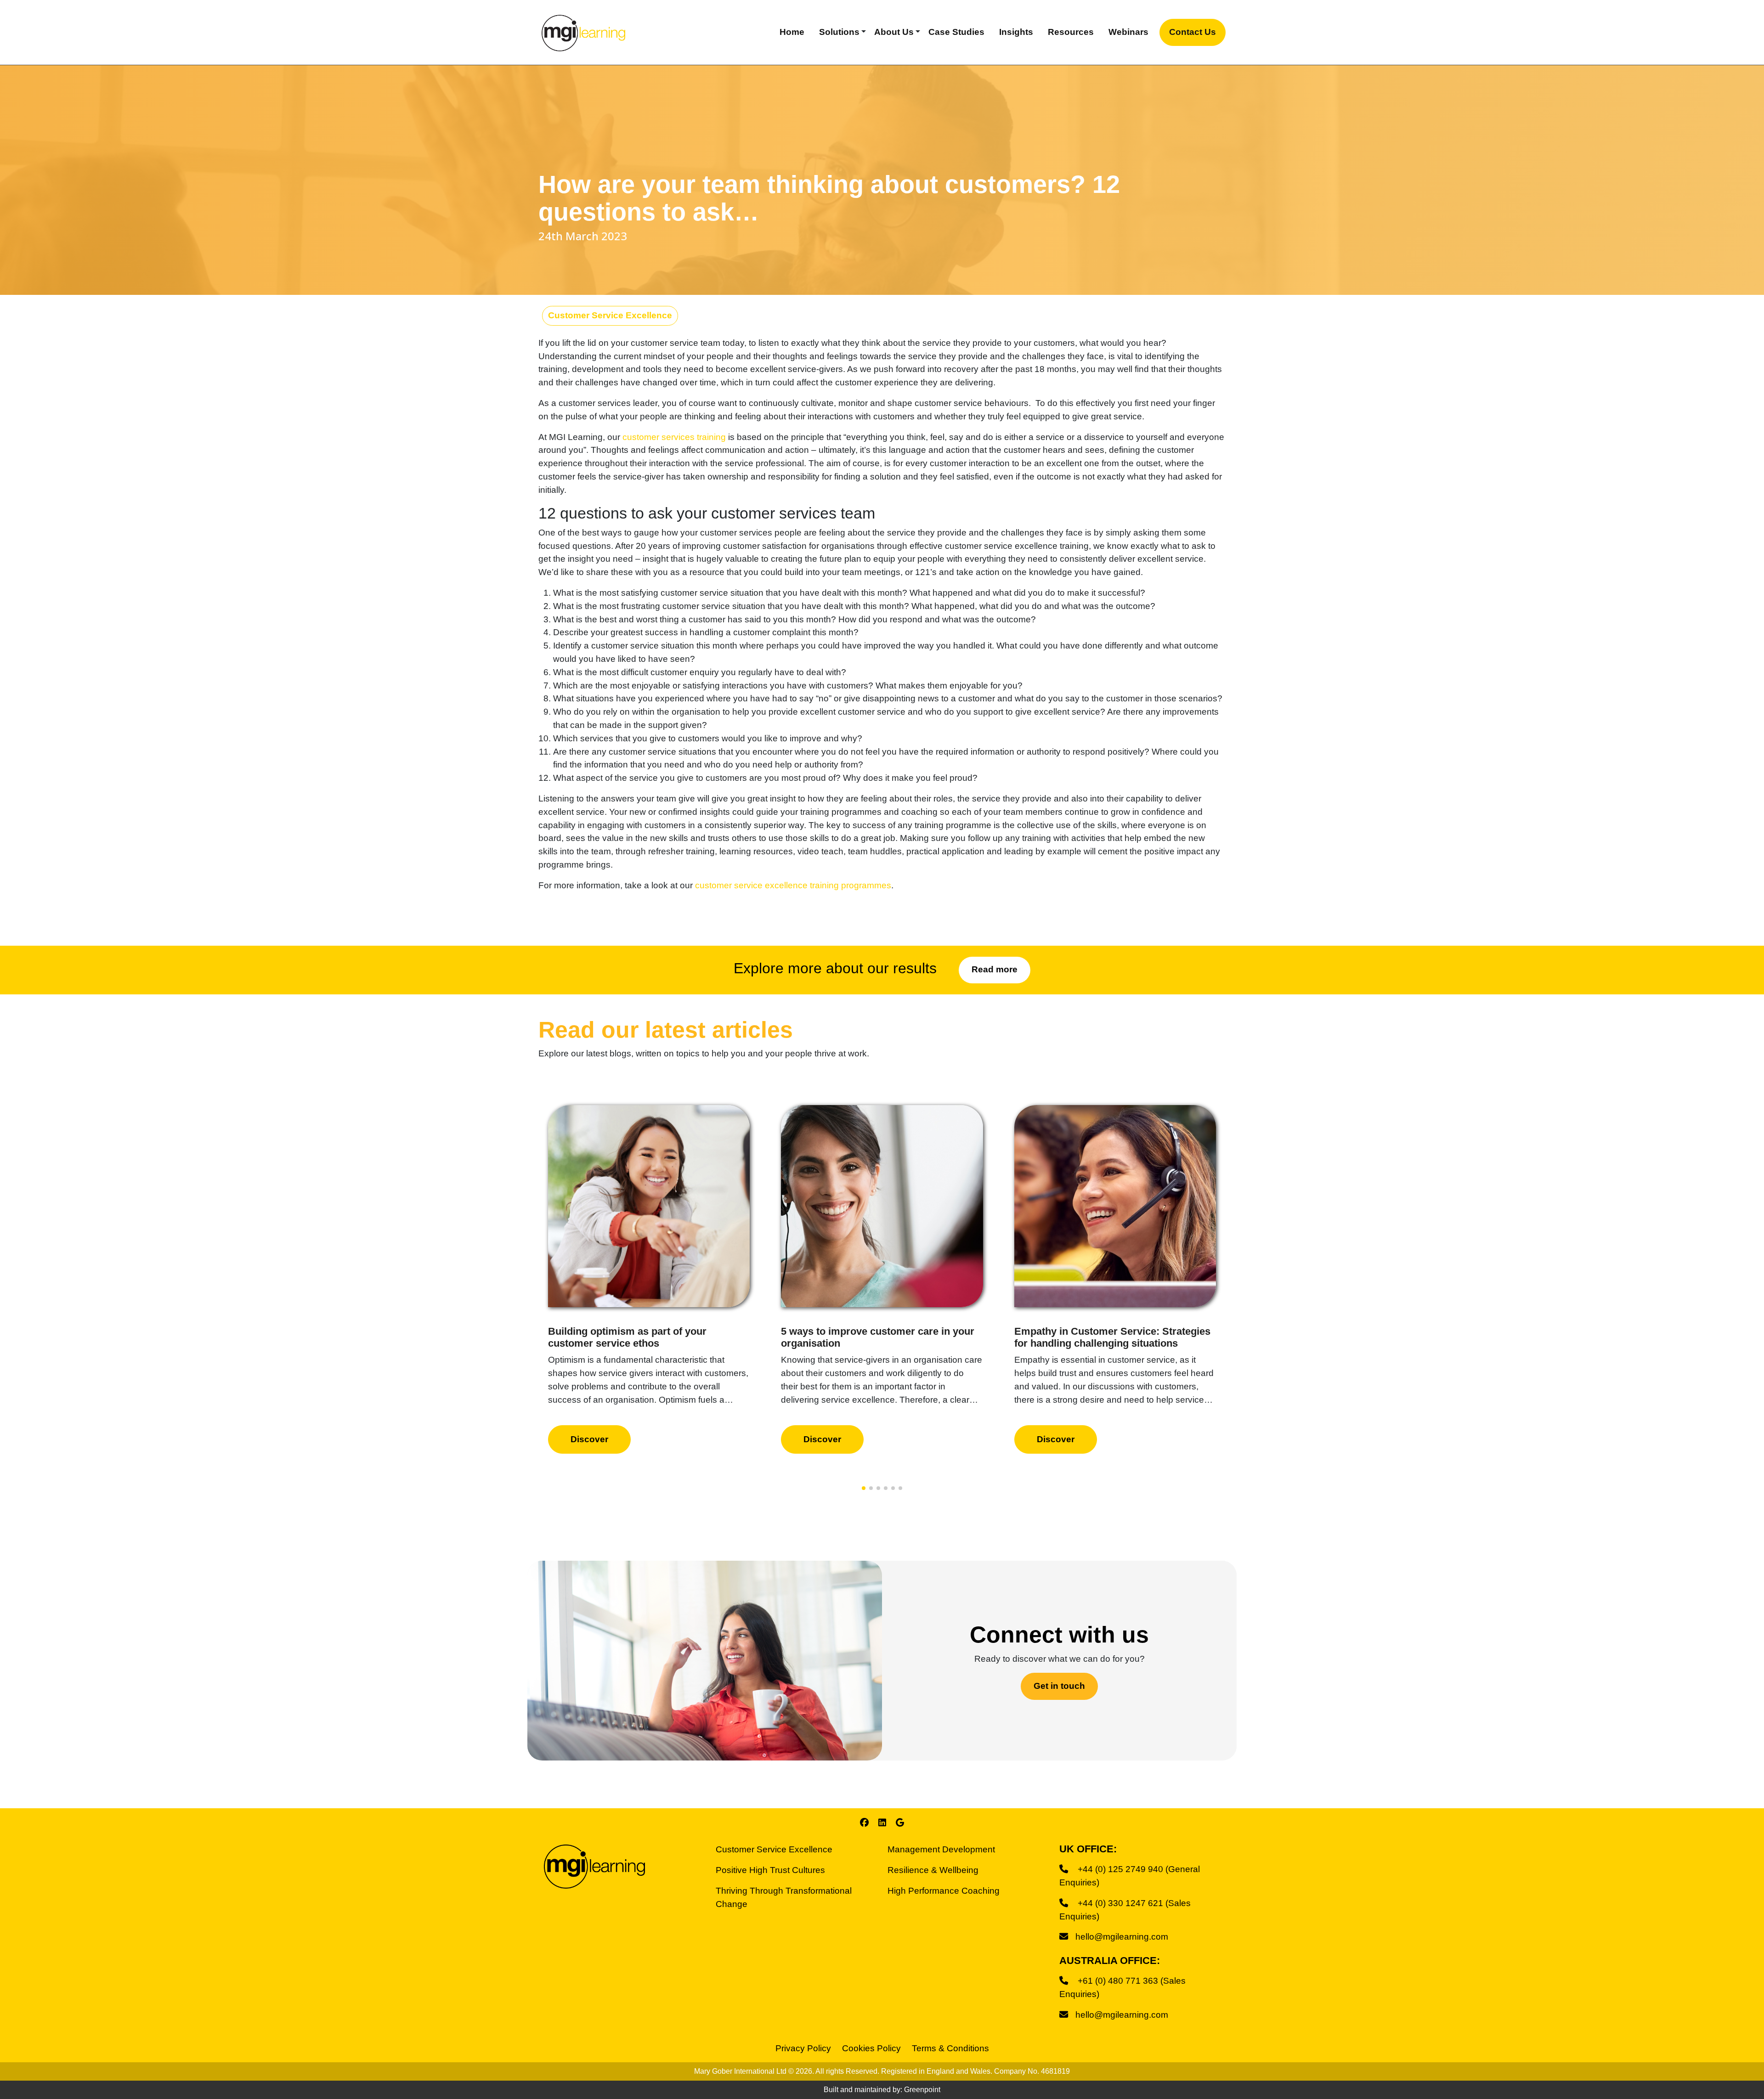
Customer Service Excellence (610, 315)
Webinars (1128, 32)
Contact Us (1193, 32)
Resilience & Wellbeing (933, 1870)
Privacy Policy (803, 2048)
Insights (1016, 32)
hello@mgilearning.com (1122, 1937)
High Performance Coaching (944, 1891)
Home (792, 32)
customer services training (674, 437)
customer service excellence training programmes (793, 885)
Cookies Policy (871, 2048)
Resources (1071, 32)
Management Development (941, 1849)
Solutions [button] (839, 32)
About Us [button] (894, 32)
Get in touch (1059, 1686)
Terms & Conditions (950, 2048)
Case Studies (956, 32)
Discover (589, 1439)
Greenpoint (922, 2090)
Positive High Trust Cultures (770, 1870)
